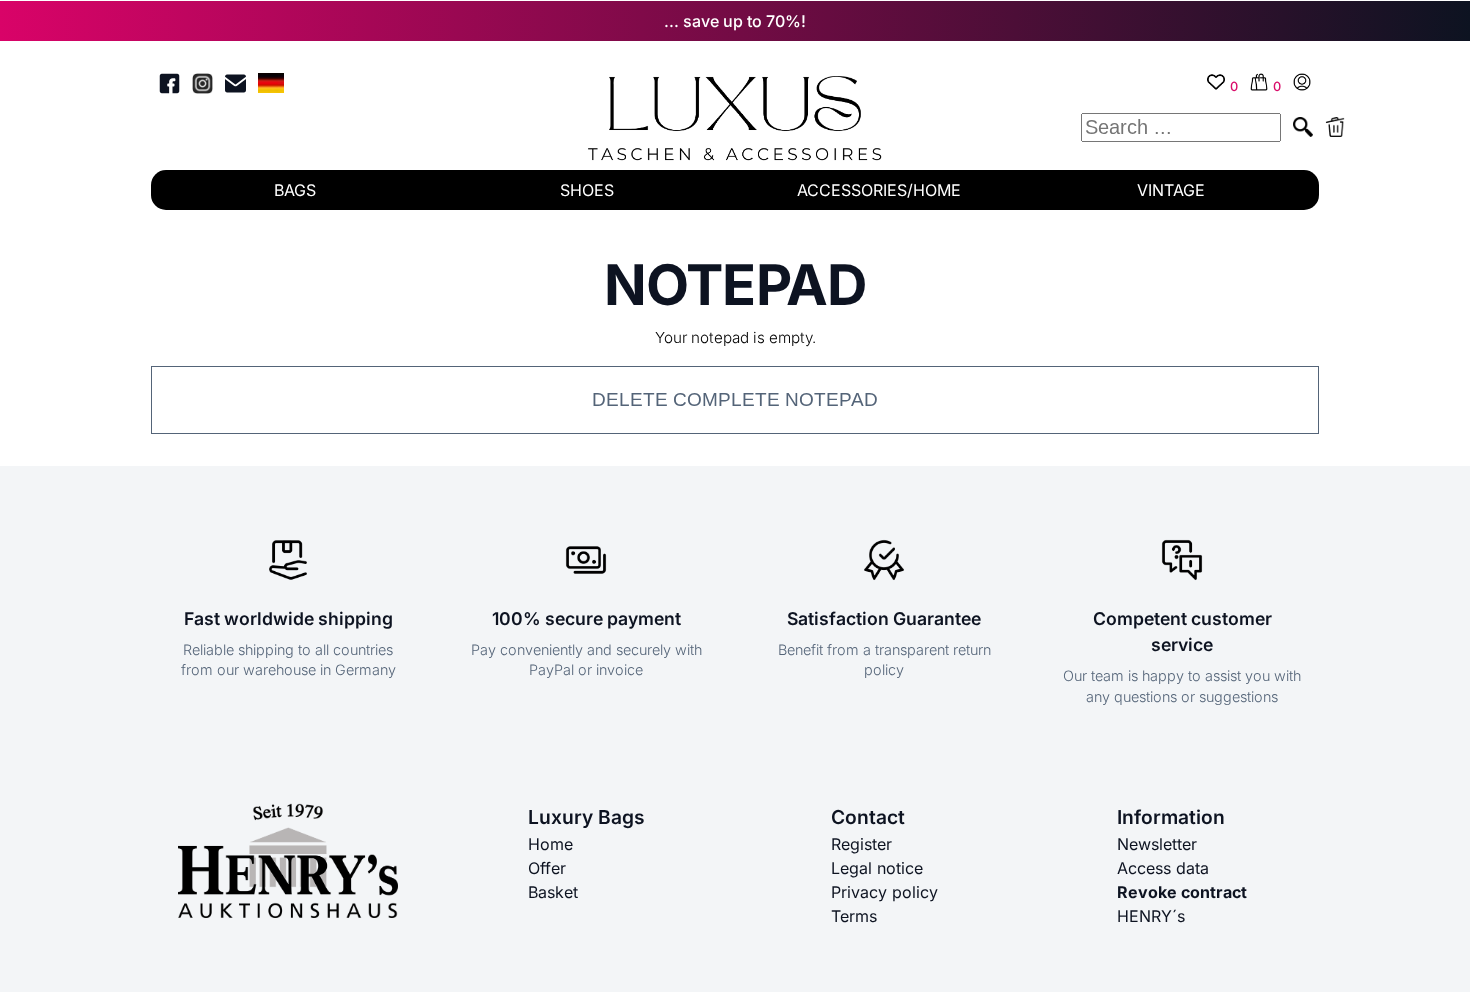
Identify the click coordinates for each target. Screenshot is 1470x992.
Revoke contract (1182, 892)
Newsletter (1157, 844)
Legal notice (877, 868)
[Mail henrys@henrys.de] (235, 86)
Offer (547, 868)
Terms (854, 916)
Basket (553, 892)
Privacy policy (884, 892)
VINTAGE (1171, 190)
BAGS (295, 190)
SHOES (587, 190)
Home (550, 844)
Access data (1163, 868)
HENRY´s (1151, 916)
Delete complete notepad (735, 399)
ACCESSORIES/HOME (879, 190)
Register (861, 844)
